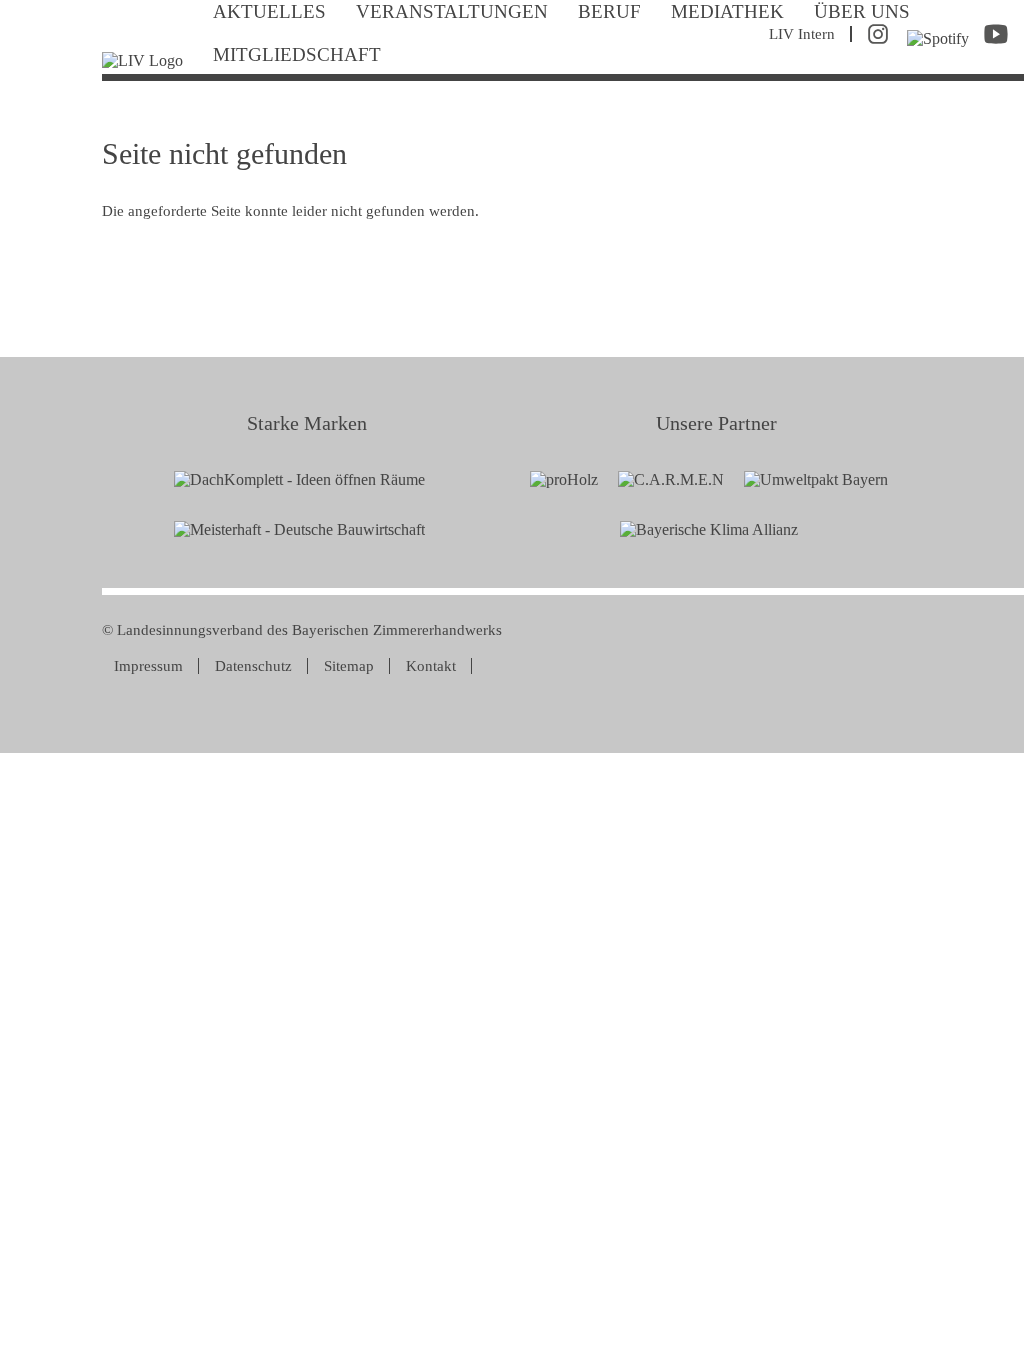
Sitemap (349, 666)
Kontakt (431, 666)
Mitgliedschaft (297, 54)
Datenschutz (253, 666)
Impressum (148, 666)
